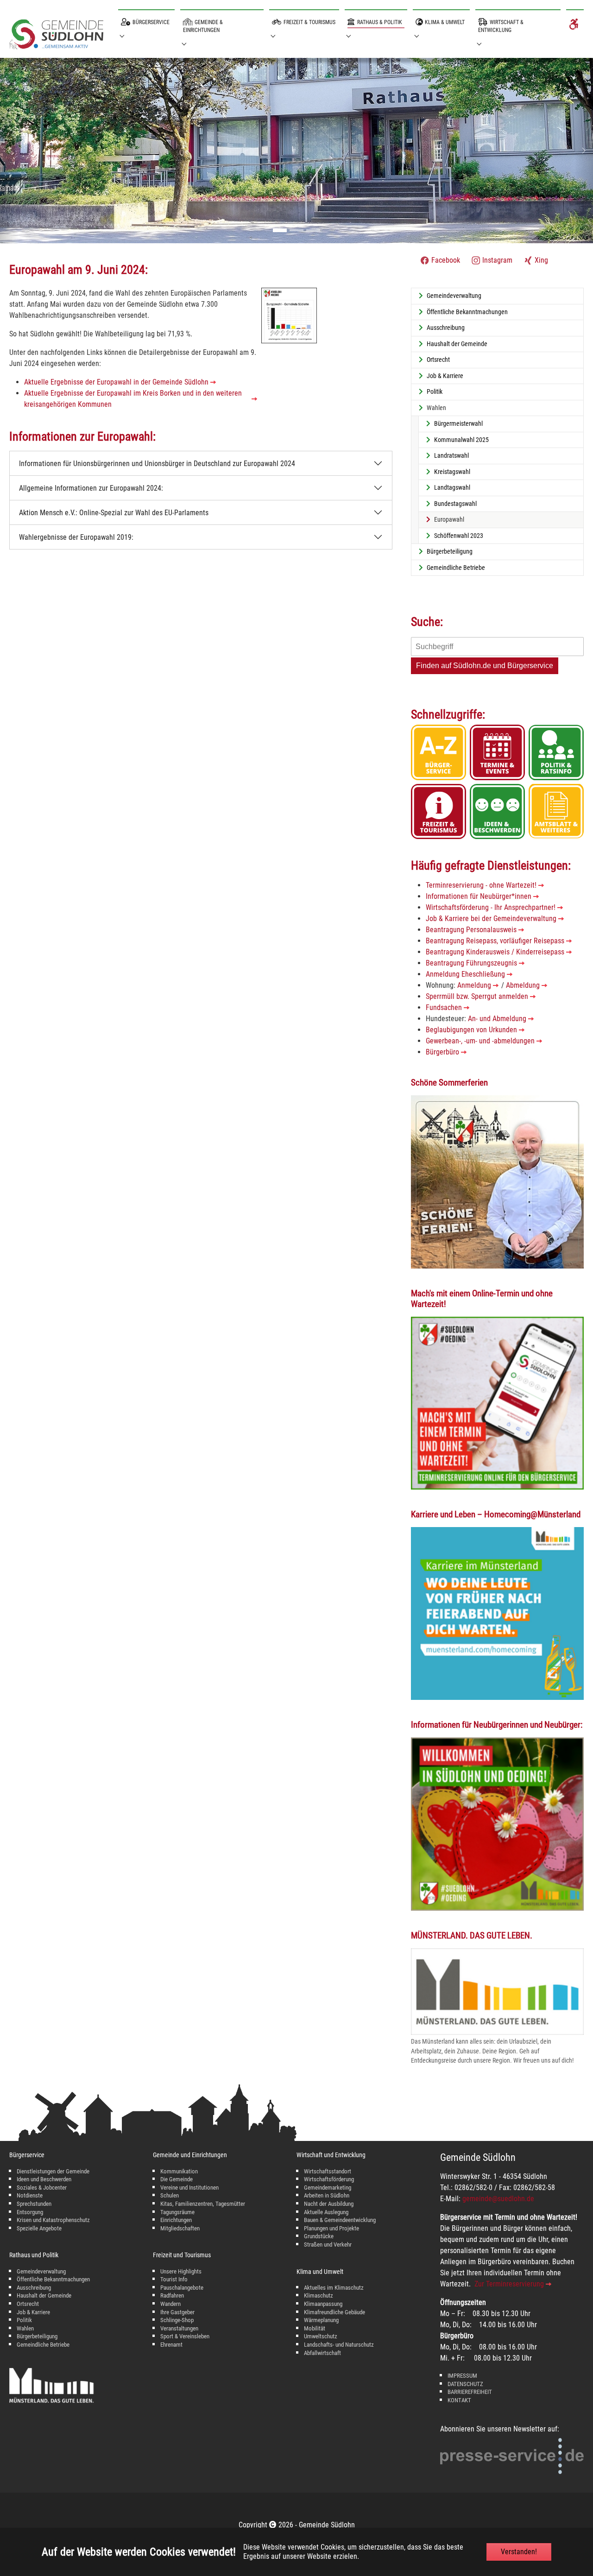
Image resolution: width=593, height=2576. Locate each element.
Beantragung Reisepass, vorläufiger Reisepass (495, 941)
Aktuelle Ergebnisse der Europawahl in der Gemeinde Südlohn (116, 382)
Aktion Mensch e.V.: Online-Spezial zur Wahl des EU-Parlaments (114, 513)
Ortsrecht (28, 2304)
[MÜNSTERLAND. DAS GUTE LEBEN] (497, 1992)
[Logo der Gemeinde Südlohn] (56, 36)
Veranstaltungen (179, 2328)
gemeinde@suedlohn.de (498, 2199)
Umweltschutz (321, 2336)
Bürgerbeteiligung (37, 2336)
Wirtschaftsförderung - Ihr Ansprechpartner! (491, 907)
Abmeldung (523, 985)
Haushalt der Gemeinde (44, 2295)
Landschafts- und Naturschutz (339, 2345)
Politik (24, 2320)
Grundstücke (319, 2236)
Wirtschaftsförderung (329, 2179)
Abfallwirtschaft (322, 2353)
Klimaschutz (319, 2295)
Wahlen (25, 2328)
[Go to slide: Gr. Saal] (296, 230)
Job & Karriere (33, 2312)
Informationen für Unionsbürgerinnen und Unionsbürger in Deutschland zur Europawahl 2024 (157, 464)
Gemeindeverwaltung (41, 2271)
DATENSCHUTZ (465, 2384)
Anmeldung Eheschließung (465, 974)
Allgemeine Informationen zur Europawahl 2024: (91, 488)
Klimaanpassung (323, 2304)
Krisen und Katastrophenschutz (53, 2220)
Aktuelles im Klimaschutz (334, 2288)
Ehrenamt (171, 2345)
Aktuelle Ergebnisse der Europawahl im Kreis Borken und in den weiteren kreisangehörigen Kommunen (133, 399)
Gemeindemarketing (328, 2188)
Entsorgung (30, 2212)
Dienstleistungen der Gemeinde (53, 2171)
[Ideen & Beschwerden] (497, 811)
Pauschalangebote (182, 2288)
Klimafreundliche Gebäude (334, 2312)
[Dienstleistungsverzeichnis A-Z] (438, 752)
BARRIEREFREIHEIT (470, 2392)
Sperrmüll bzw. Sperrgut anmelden (477, 996)
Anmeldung (474, 985)
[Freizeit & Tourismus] (438, 811)
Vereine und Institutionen (189, 2188)
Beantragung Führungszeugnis (471, 963)
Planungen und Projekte (331, 2228)
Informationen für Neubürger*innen (479, 896)
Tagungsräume (177, 2212)
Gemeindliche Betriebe (43, 2345)
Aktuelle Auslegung (326, 2212)
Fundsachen (444, 1007)
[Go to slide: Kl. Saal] (313, 230)
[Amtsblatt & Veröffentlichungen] (556, 811)
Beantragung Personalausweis (471, 930)
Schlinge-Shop (177, 2320)
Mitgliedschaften (180, 2228)
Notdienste (30, 2195)
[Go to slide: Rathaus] (280, 230)
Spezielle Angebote (39, 2228)
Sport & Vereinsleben (185, 2336)
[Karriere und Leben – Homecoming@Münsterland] (497, 1613)
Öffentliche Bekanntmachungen (53, 2279)
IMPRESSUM (462, 2376)
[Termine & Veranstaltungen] (497, 752)
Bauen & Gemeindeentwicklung (340, 2220)
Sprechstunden (34, 2204)
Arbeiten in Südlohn (327, 2195)
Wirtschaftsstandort (328, 2171)
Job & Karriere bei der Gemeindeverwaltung (491, 919)
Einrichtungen (176, 2220)
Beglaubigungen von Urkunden (471, 1030)
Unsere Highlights (181, 2271)
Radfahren (172, 2295)
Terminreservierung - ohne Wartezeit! (481, 885)
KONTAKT (459, 2400)
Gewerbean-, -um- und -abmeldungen (480, 1041)
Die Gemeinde (177, 2179)
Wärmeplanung (321, 2320)
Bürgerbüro (442, 1052)
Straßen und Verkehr (328, 2245)
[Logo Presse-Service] (512, 2456)
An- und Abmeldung (497, 1019)
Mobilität (315, 2328)
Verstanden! (519, 2552)
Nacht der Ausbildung (329, 2204)
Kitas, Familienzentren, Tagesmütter (203, 2204)
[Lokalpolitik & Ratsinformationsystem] (556, 752)
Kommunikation (179, 2171)
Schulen (170, 2195)
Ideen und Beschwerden (44, 2179)
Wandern (170, 2304)
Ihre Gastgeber (177, 2312)
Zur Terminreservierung (509, 2284)
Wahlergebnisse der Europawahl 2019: (76, 537)
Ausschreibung (34, 2288)
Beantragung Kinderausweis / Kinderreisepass (495, 952)
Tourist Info (174, 2279)
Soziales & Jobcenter (42, 2188)
